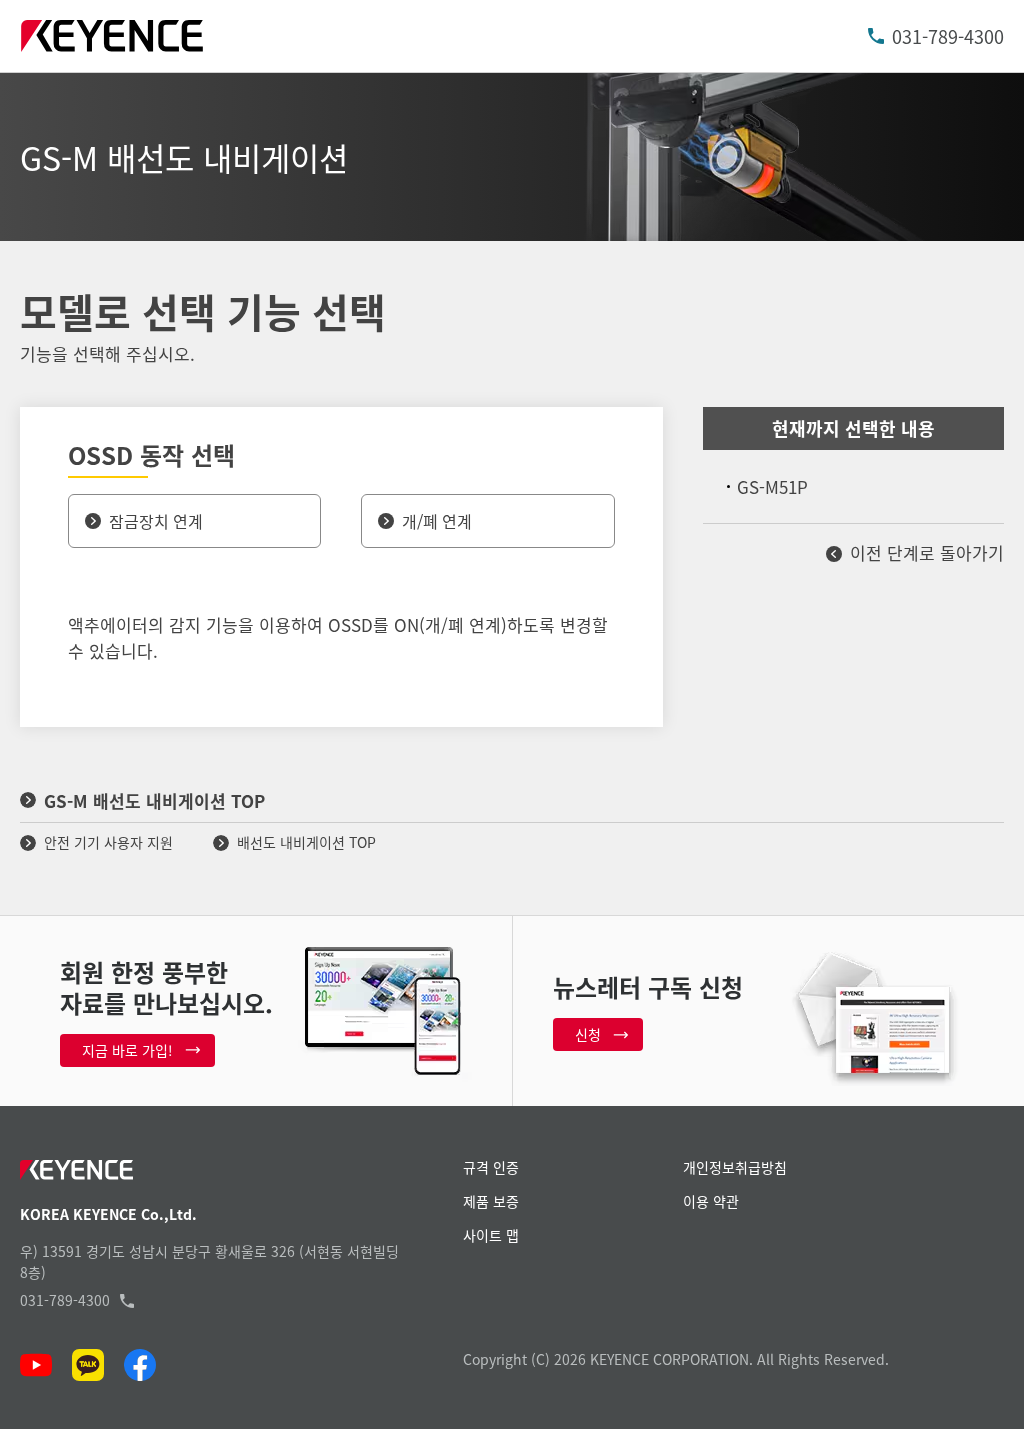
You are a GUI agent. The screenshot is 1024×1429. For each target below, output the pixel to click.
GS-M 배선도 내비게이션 (184, 157)
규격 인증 (491, 1167)
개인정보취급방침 (735, 1167)
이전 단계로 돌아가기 (927, 552)
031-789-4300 (948, 36)
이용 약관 (711, 1201)
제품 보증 (491, 1201)
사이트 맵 (491, 1235)
